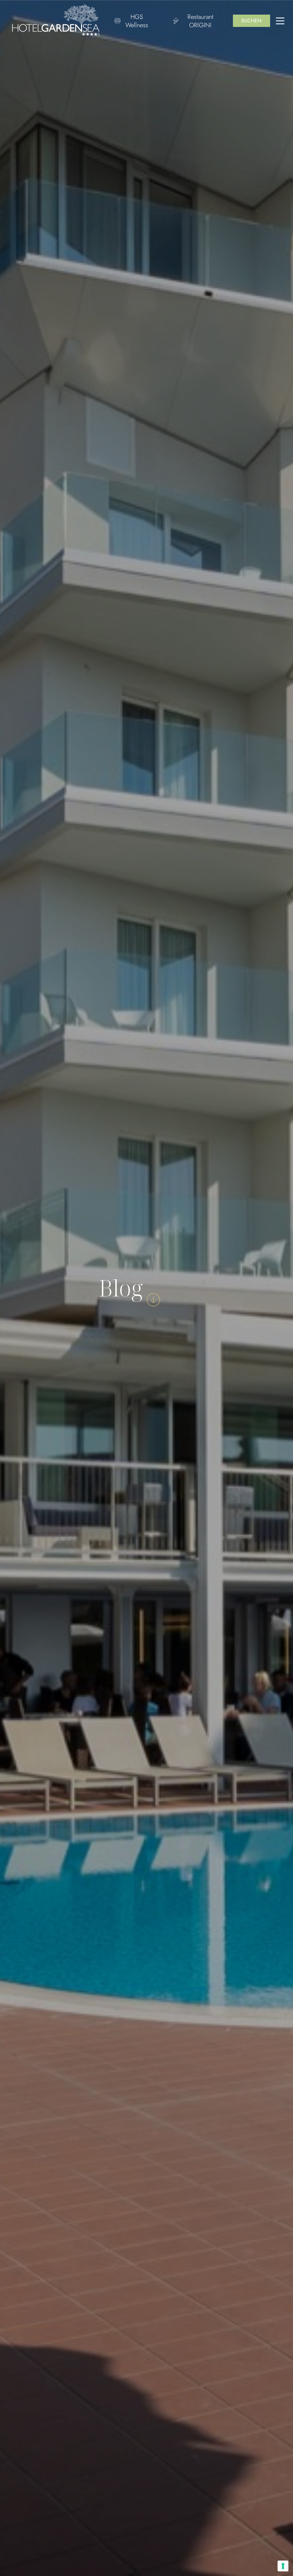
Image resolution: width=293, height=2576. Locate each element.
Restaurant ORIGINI (200, 21)
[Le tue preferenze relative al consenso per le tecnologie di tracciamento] (283, 2566)
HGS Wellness (137, 21)
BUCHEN (252, 21)
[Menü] (280, 21)
